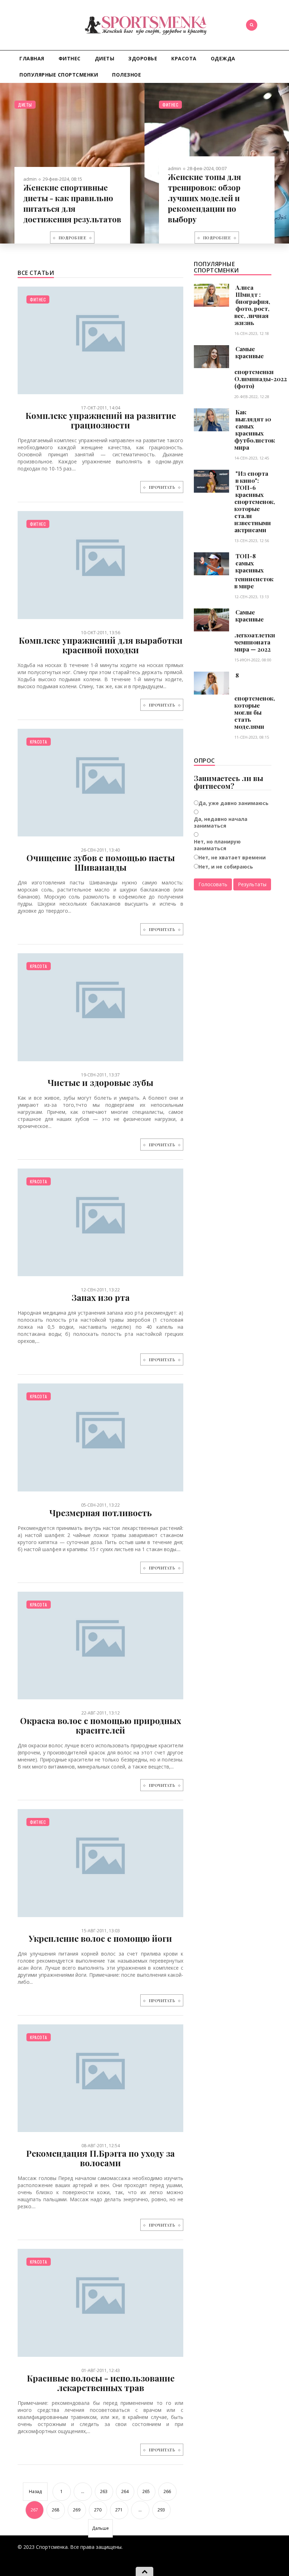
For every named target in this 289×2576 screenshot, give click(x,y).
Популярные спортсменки (59, 75)
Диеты (105, 58)
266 (167, 2491)
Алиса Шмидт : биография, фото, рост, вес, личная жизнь (252, 305)
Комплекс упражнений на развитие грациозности (101, 420)
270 (98, 2510)
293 (161, 2510)
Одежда (223, 58)
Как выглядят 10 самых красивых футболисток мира (255, 430)
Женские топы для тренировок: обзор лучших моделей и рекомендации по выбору (204, 198)
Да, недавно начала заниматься (221, 822)
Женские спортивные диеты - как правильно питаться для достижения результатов (72, 203)
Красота (184, 58)
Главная (32, 58)
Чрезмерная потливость (101, 1513)
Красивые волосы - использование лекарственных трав (101, 2383)
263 (104, 2491)
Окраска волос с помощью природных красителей (101, 1725)
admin (30, 179)
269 (77, 2510)
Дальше (100, 2528)
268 (56, 2510)
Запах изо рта (101, 1297)
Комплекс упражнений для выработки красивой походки (101, 645)
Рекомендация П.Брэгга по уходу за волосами (100, 2158)
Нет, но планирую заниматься (217, 845)
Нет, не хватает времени (232, 857)
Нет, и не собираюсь (226, 867)
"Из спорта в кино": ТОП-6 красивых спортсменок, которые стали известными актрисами (255, 502)
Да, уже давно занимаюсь (233, 803)
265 (146, 2491)
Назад (35, 2491)
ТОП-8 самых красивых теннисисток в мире (254, 571)
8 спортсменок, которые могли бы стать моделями (255, 701)
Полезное (127, 75)
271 (119, 2510)
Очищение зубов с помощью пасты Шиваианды (101, 862)
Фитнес (70, 58)
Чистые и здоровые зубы (100, 1082)
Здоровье (143, 58)
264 (125, 2491)
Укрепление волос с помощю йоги (100, 1938)
